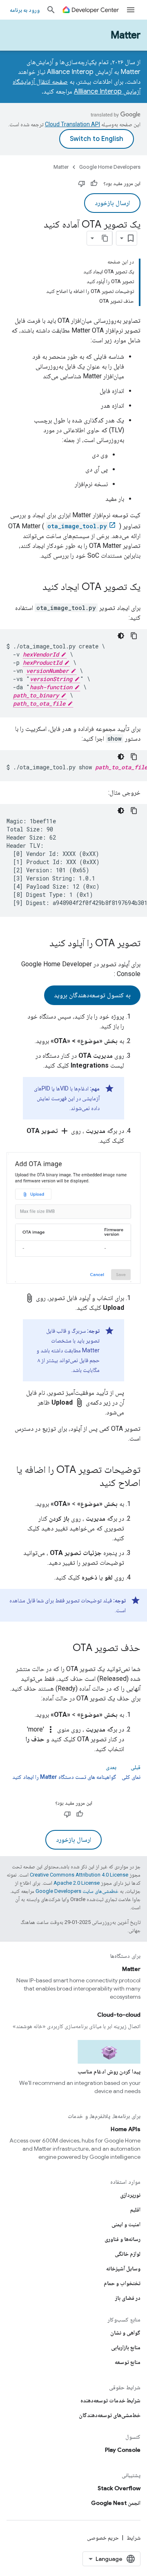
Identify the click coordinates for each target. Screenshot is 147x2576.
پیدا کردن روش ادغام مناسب (109, 2071)
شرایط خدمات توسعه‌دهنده (110, 2400)
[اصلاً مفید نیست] (82, 183)
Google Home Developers (110, 167)
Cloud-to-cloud (119, 2015)
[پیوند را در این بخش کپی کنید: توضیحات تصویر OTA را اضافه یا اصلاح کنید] (91, 1483)
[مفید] (94, 183)
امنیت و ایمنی (126, 2224)
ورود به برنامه (25, 10)
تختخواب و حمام (122, 2283)
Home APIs (126, 2129)
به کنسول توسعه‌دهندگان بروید (92, 995)
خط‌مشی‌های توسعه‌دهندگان (110, 2415)
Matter (126, 35)
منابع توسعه (128, 2362)
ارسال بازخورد (112, 203)
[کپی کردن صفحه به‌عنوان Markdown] (105, 238)
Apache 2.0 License (77, 1883)
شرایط (134, 2538)
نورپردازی (130, 2195)
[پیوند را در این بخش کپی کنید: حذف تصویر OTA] (65, 1649)
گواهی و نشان (125, 2332)
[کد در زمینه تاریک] (121, 636)
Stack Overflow (119, 2488)
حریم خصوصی (103, 2538)
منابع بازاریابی (126, 2347)
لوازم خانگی (128, 2254)
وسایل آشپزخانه (123, 2268)
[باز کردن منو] (131, 10)
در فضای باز (128, 2298)
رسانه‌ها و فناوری (122, 2239)
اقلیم (135, 2210)
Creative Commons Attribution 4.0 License (79, 1875)
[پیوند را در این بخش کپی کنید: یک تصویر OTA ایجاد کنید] (34, 588)
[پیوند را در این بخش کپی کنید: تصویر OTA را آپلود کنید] (41, 944)
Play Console (123, 2450)
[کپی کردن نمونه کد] (134, 636)
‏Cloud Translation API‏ (72, 124)
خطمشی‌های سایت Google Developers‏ (77, 1891)
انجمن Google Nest (116, 2503)
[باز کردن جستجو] (51, 10)
